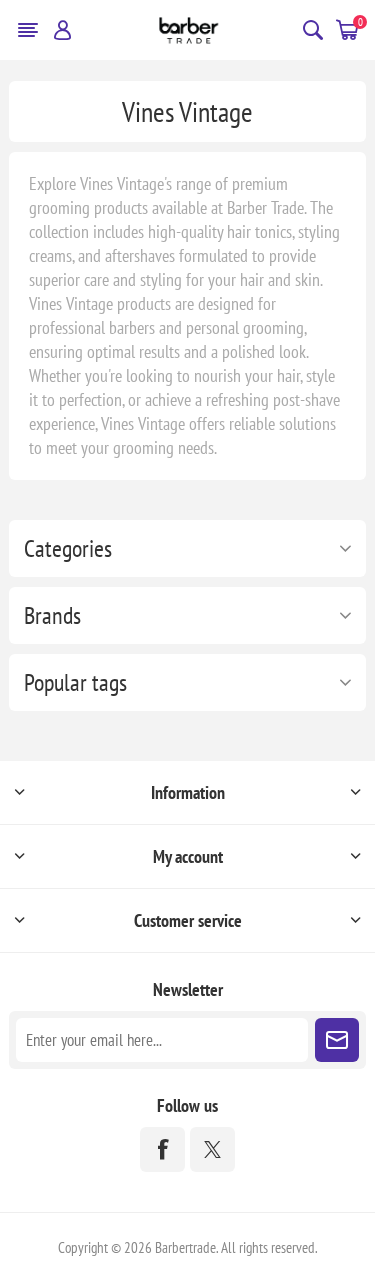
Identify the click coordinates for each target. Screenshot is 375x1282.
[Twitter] (212, 1149)
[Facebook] (162, 1149)
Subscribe (337, 1040)
